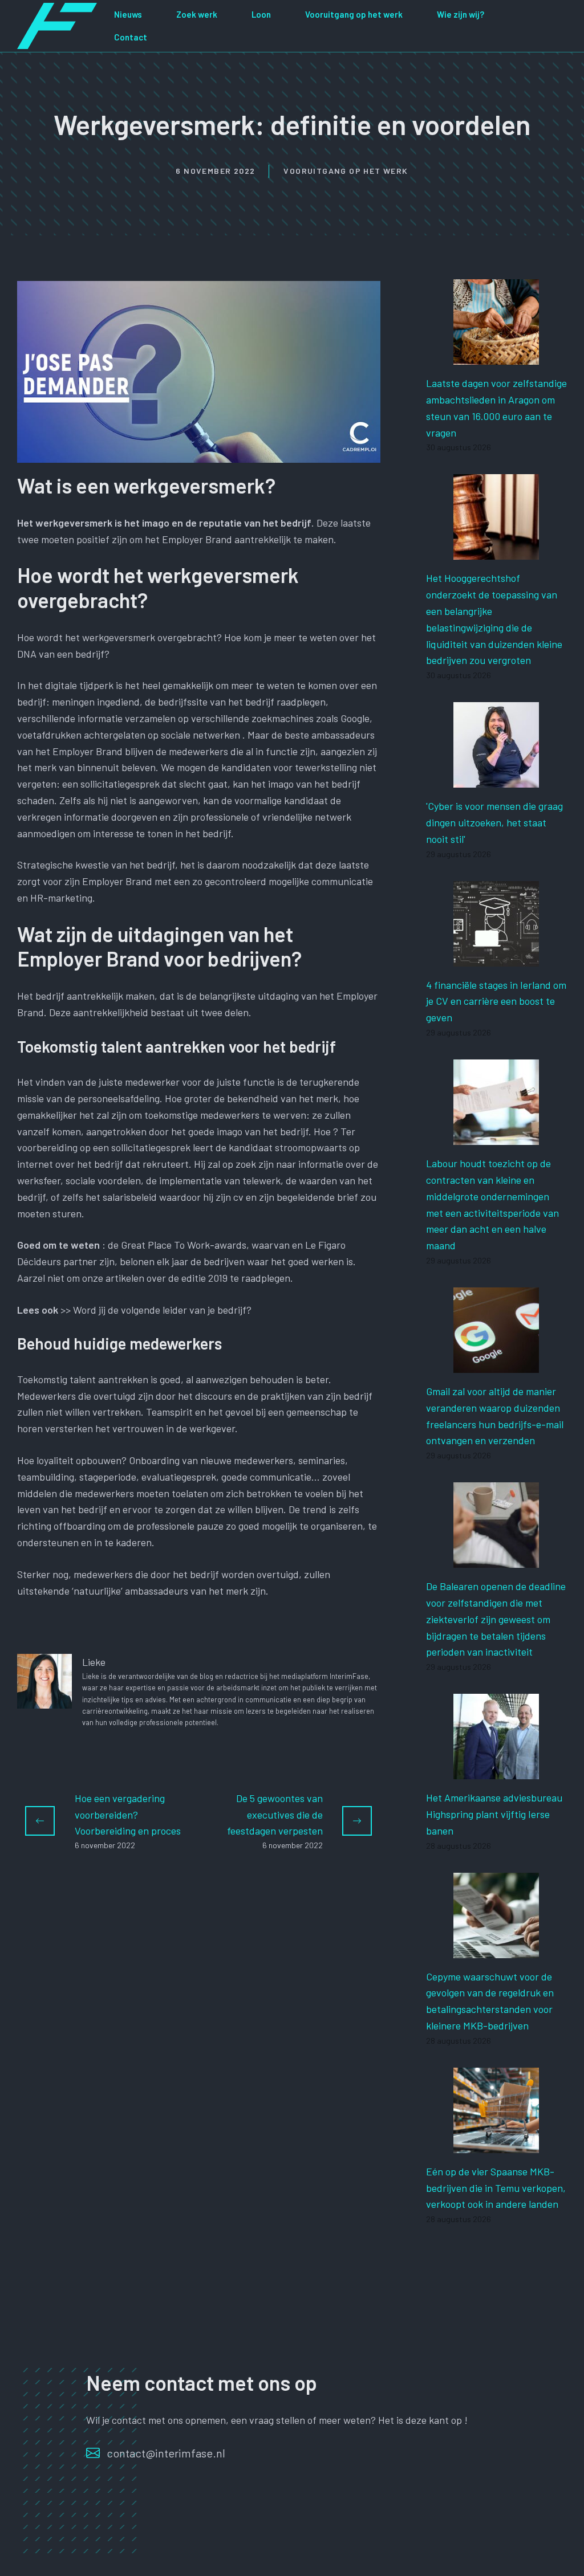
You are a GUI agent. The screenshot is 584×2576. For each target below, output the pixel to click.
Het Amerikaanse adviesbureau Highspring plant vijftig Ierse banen (494, 1814)
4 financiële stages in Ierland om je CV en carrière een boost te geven (496, 1001)
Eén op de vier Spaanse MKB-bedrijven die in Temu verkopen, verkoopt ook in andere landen (496, 2188)
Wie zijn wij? (461, 14)
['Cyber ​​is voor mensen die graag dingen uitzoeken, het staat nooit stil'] (496, 779)
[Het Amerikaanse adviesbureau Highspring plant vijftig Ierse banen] (496, 1771)
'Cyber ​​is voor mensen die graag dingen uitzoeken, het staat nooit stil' (494, 822)
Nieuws (128, 14)
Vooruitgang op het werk (354, 14)
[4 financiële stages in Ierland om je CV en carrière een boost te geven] (496, 958)
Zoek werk (197, 14)
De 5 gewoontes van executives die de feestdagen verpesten (275, 1815)
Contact (131, 37)
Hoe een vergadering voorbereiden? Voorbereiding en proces (128, 1815)
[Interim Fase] (57, 25)
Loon (261, 14)
